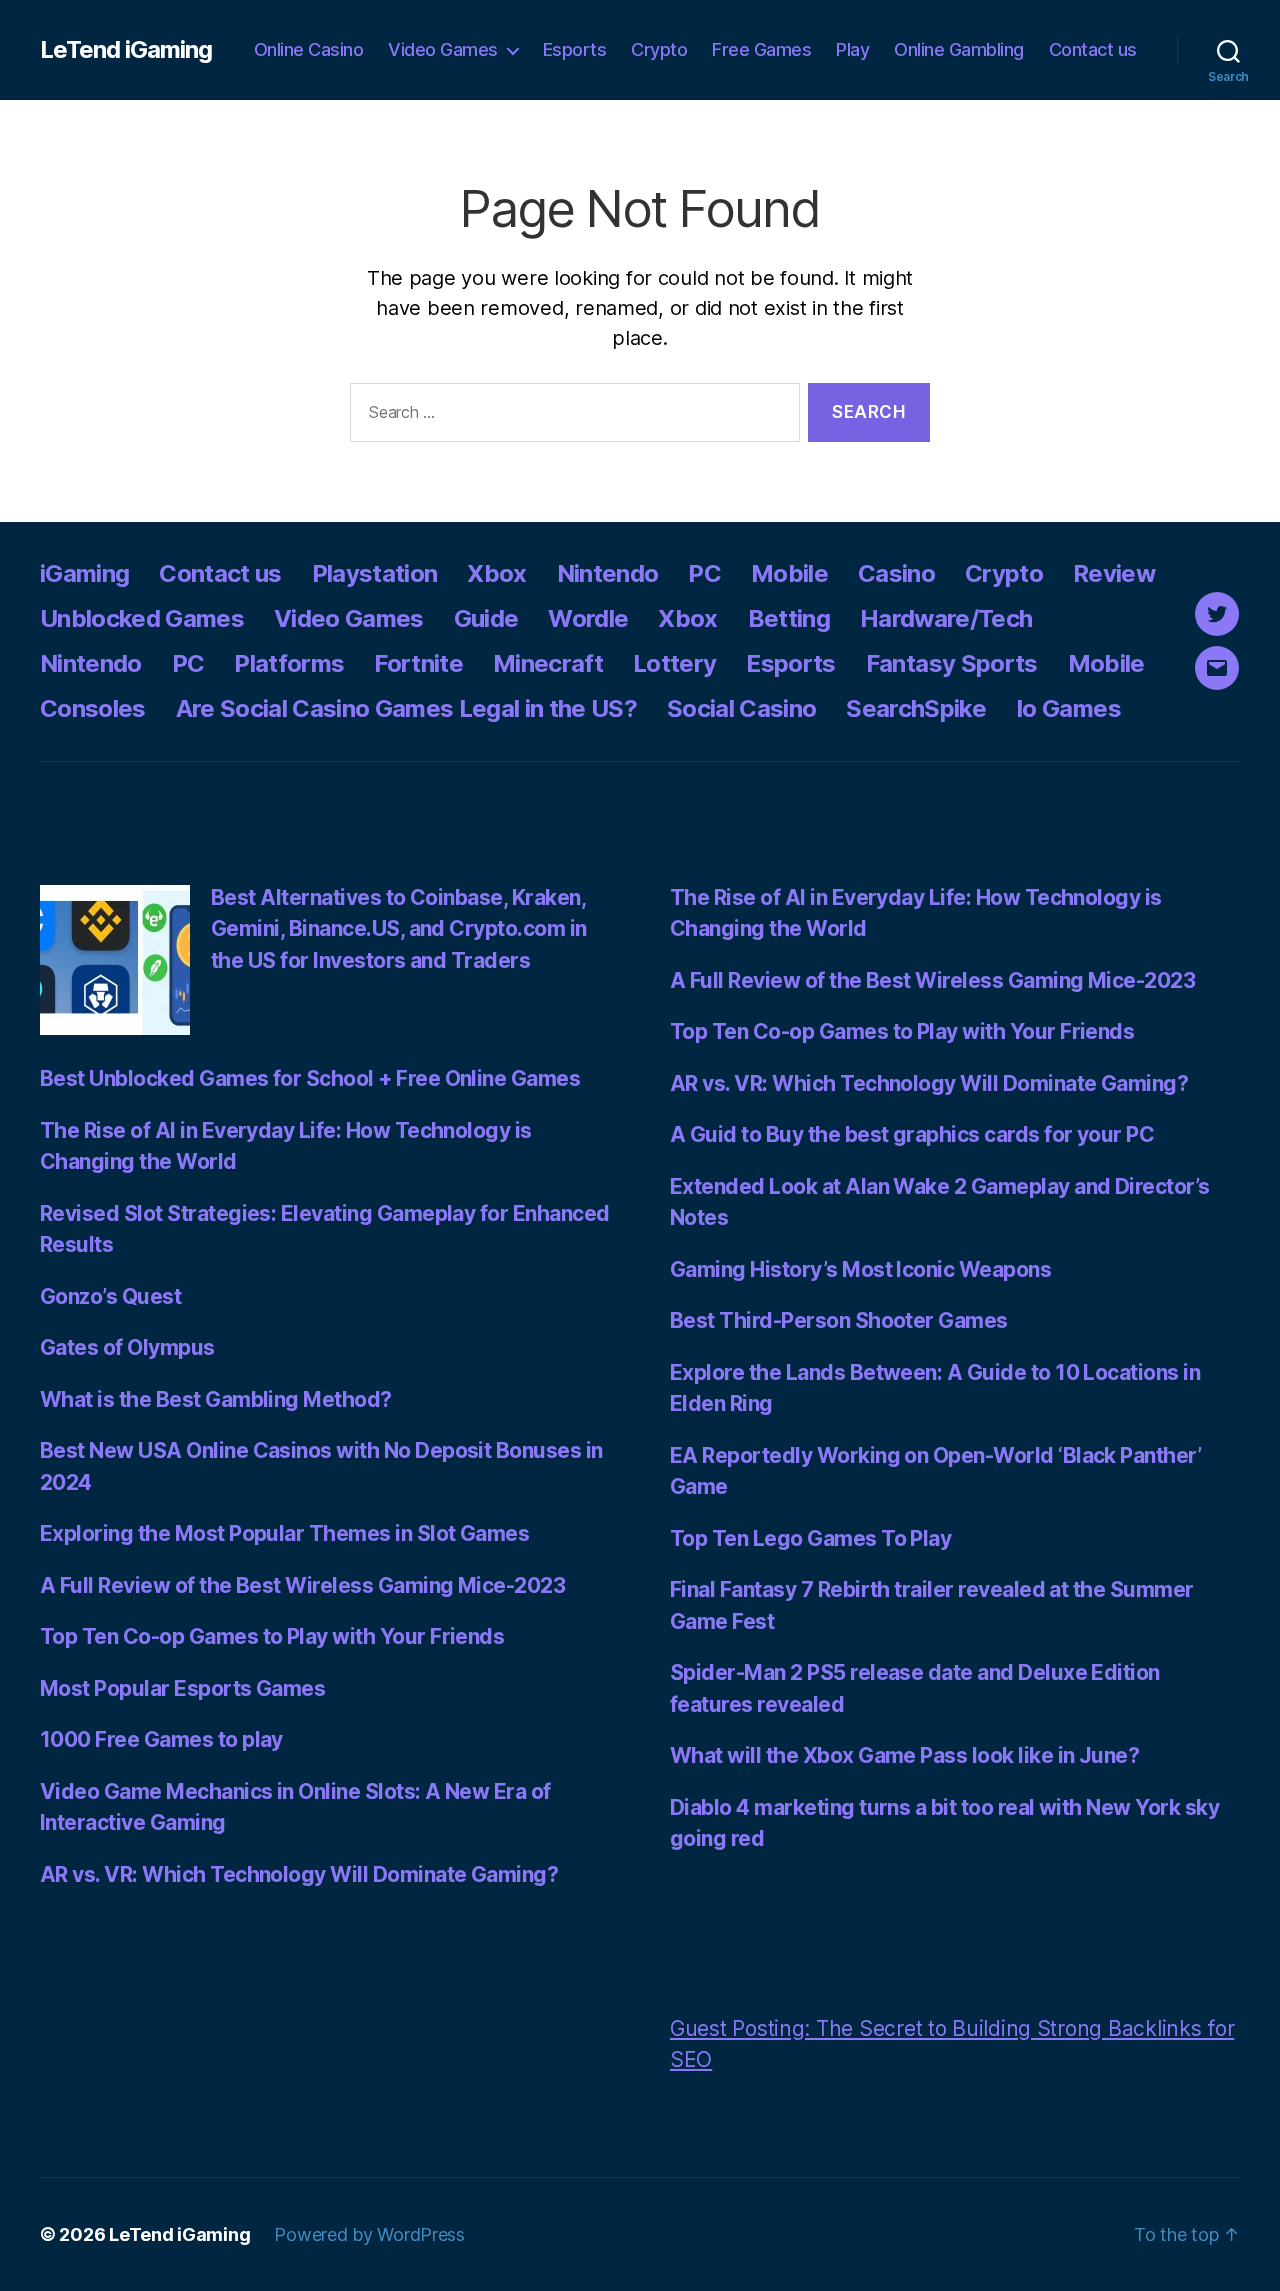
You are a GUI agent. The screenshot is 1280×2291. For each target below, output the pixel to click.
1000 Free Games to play (161, 1739)
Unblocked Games (142, 618)
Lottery (674, 663)
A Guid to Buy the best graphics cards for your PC (912, 1134)
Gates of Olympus (127, 1347)
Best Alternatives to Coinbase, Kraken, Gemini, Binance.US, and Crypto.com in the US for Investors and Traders (399, 929)
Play (852, 49)
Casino (896, 573)
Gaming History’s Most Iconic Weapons (860, 1269)
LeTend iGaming (126, 50)
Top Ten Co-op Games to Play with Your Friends (272, 1636)
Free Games (761, 49)
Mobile (789, 573)
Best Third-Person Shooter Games (839, 1320)
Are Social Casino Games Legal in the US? (406, 708)
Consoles (93, 708)
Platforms (289, 663)
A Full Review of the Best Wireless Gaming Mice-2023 (302, 1585)
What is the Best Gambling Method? (216, 1399)
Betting (789, 618)
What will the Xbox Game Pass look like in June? (904, 1755)
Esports (575, 49)
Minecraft (548, 663)
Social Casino (741, 708)
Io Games (1068, 708)
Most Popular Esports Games (182, 1688)
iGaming (84, 573)
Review (1114, 573)
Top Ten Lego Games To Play (810, 1538)
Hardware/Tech (946, 618)
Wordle (588, 618)
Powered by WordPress (369, 2234)
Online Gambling (959, 49)
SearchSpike (916, 708)
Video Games (443, 49)
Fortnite (418, 663)
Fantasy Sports (952, 663)
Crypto (659, 49)
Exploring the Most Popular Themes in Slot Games (284, 1533)
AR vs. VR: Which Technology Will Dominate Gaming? (299, 1874)
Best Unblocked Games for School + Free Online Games (310, 1078)
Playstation (375, 573)
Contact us (1093, 49)
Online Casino (309, 49)
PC (704, 573)
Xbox (496, 573)
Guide (486, 618)
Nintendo (608, 573)
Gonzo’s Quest (110, 1296)
